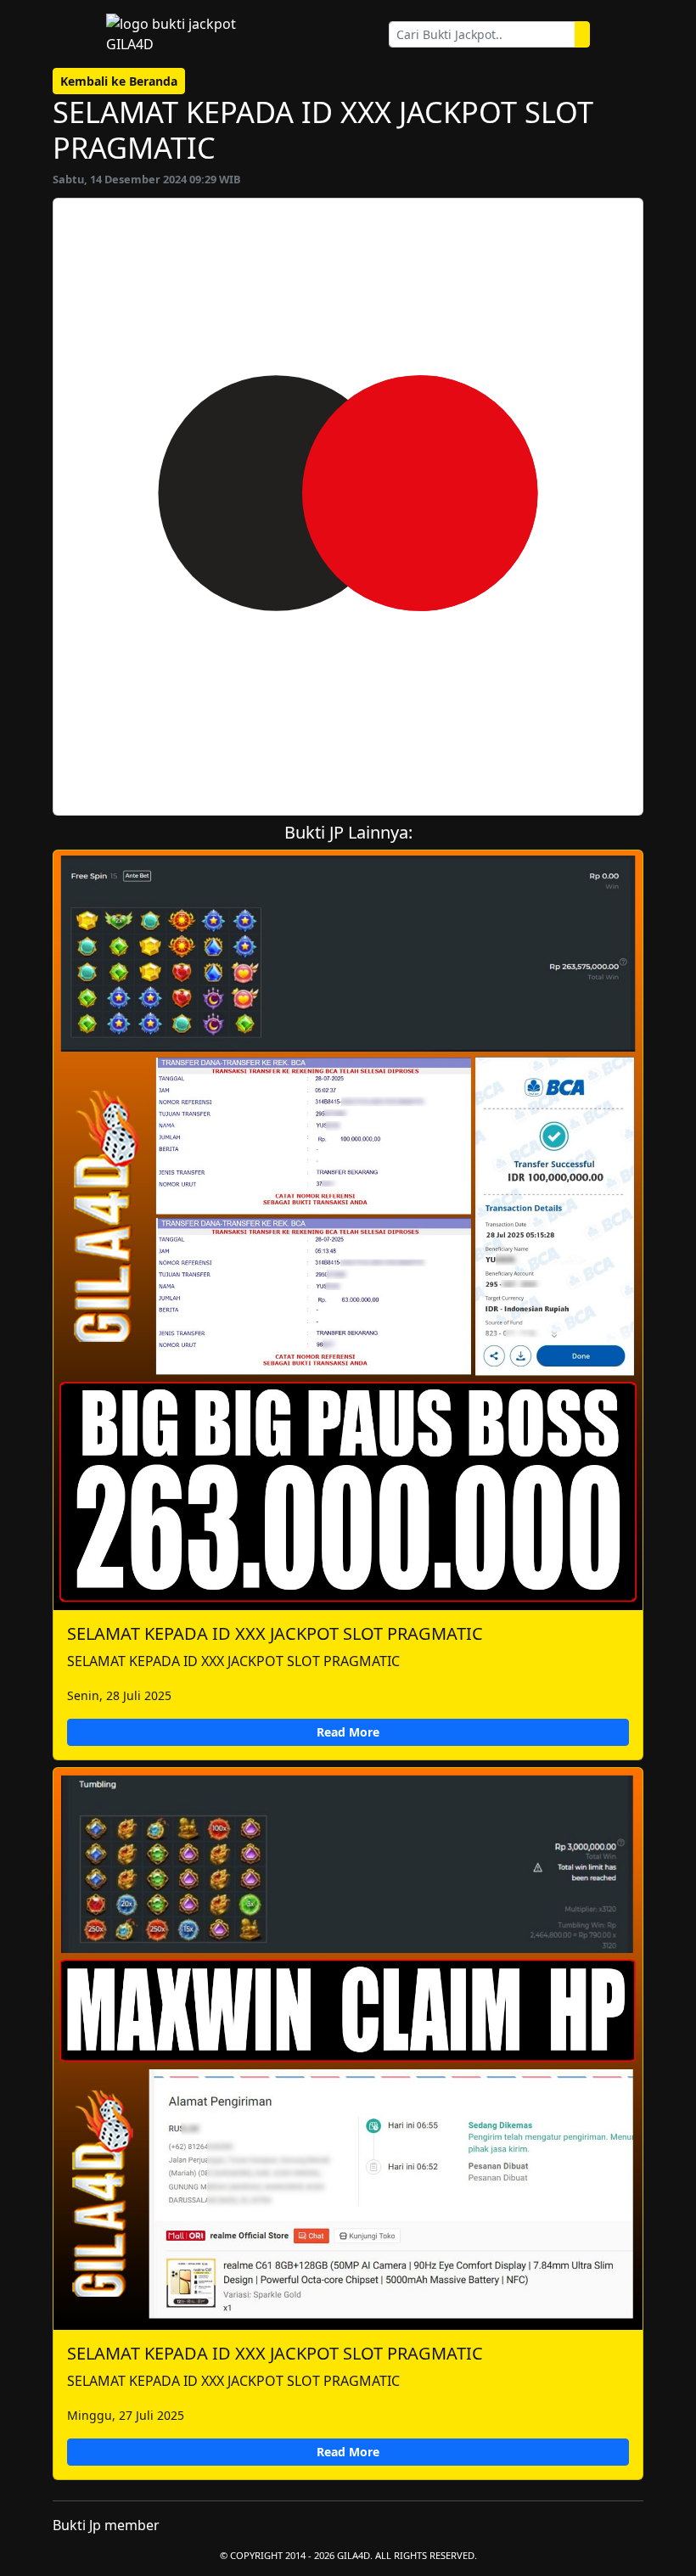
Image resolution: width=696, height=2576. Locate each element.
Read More (348, 1732)
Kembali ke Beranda (119, 81)
